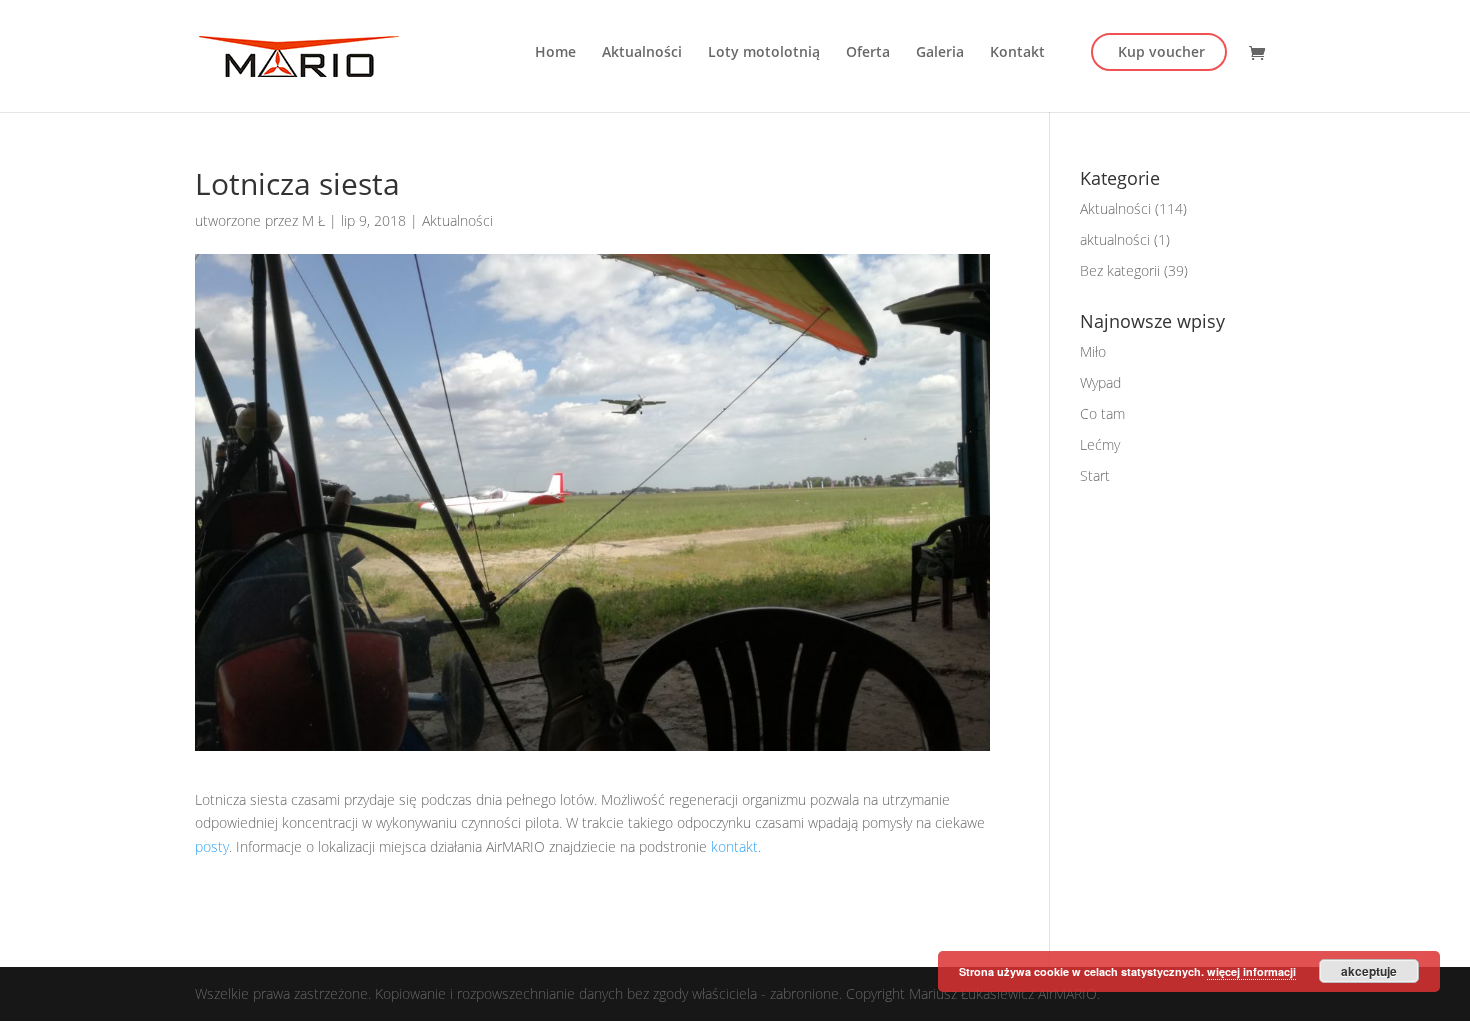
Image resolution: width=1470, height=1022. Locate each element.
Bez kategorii (1120, 270)
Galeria (940, 53)
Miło (1093, 351)
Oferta (868, 53)
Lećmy (1100, 444)
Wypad (1100, 382)
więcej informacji (1251, 971)
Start (1095, 475)
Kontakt (1017, 53)
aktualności (1115, 239)
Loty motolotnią (764, 53)
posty (212, 846)
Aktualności (642, 53)
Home (555, 53)
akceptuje (1369, 971)
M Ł (313, 220)
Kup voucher (1161, 51)
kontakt (734, 846)
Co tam (1102, 413)
